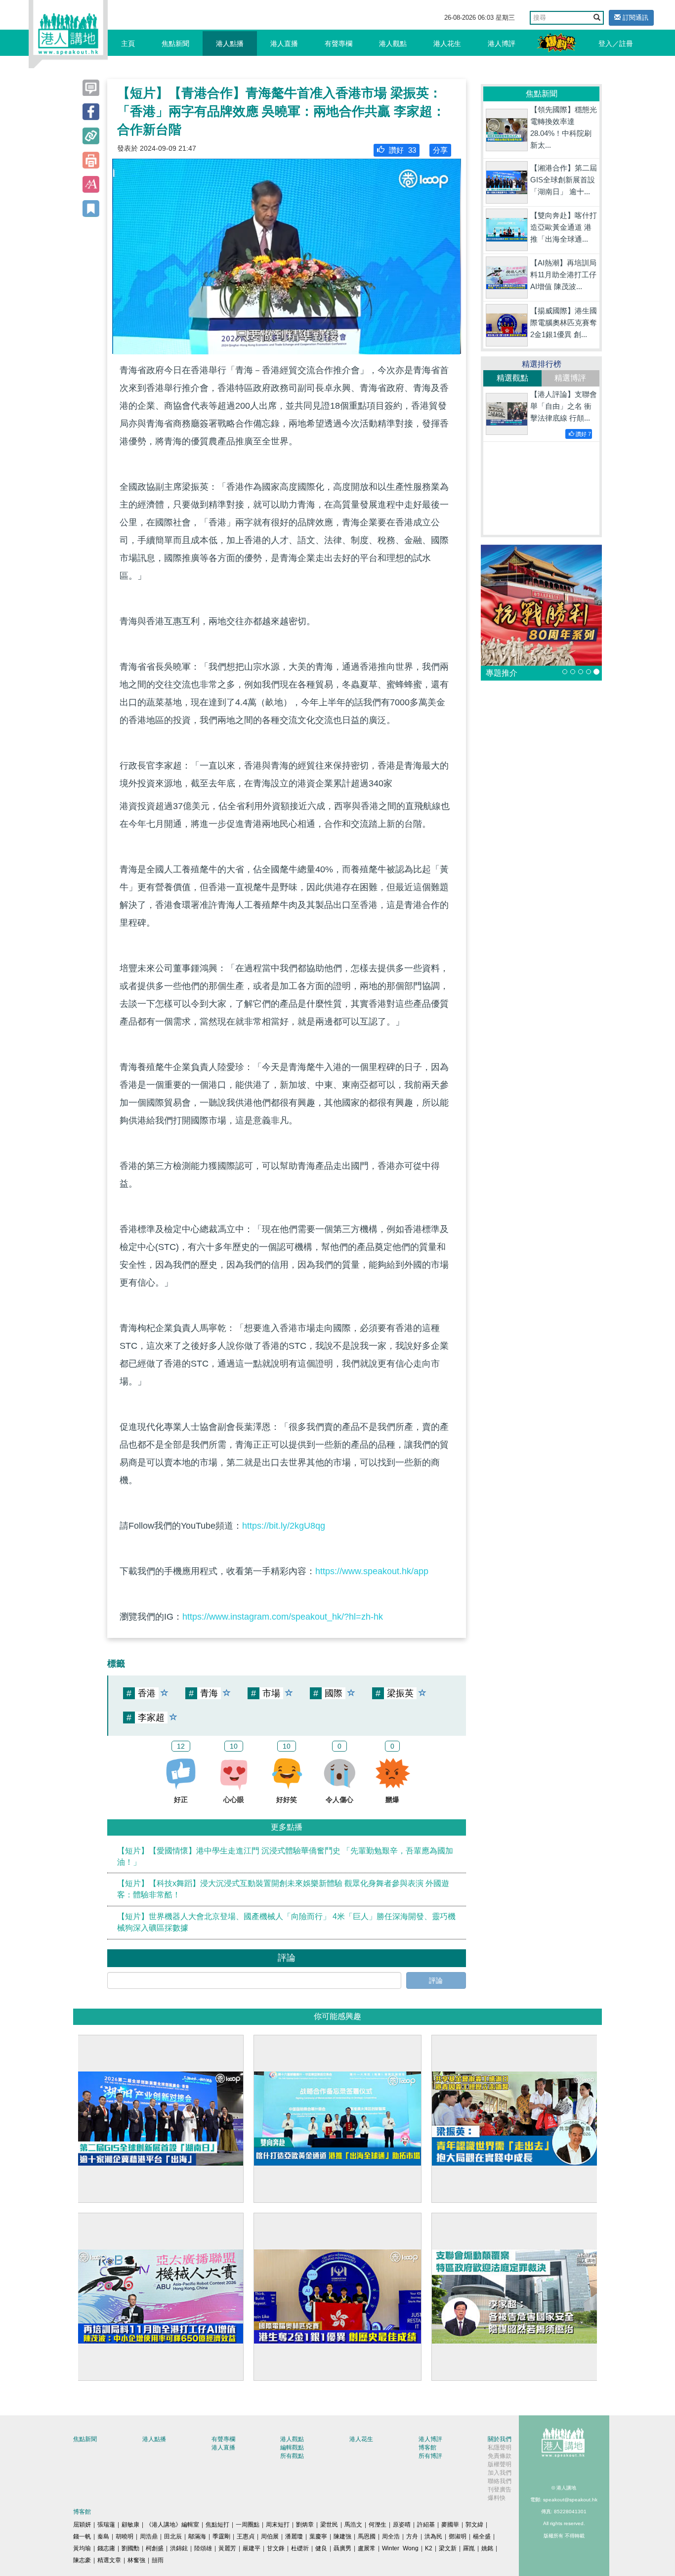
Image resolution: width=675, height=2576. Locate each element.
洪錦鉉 (179, 2548)
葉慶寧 (318, 2536)
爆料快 (497, 2498)
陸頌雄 (203, 2548)
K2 (429, 2548)
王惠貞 (246, 2536)
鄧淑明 (458, 2536)
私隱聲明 (500, 2447)
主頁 (128, 43)
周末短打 (278, 2525)
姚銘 (487, 2548)
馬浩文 (353, 2525)
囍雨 (158, 2560)
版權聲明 (500, 2464)
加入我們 (500, 2473)
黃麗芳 (227, 2548)
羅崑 (469, 2548)
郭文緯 (474, 2525)
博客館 (427, 2447)
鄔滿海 (197, 2536)
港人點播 (230, 43)
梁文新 (448, 2548)
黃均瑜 (82, 2548)
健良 (321, 2548)
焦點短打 (217, 2525)
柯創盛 (155, 2548)
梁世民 (329, 2525)
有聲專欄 (338, 43)
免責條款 (500, 2456)
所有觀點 (292, 2456)
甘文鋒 (276, 2548)
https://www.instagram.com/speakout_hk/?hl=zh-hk (283, 1617)
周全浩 (391, 2536)
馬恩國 (367, 2536)
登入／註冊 (616, 43)
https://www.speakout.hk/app (372, 1571)
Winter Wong (400, 2548)
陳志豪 (82, 2560)
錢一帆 (82, 2536)
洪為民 (433, 2536)
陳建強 (342, 2536)
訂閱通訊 (634, 18)
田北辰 (173, 2536)
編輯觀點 (292, 2447)
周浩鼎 (149, 2536)
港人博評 (502, 43)
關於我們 (500, 2439)
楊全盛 (482, 2536)
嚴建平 (252, 2548)
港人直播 (284, 43)
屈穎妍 (82, 2525)
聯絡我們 (500, 2481)
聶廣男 (342, 2548)
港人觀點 (393, 43)
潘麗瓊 (294, 2536)
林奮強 (136, 2560)
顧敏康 (130, 2525)
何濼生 (378, 2525)
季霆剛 (221, 2536)
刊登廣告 (500, 2490)
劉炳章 (305, 2525)
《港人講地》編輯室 (172, 2525)
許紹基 (426, 2525)
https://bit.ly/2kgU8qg (284, 1526)
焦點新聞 (175, 43)
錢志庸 (106, 2548)
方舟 (412, 2536)
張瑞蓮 (106, 2525)
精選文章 (109, 2560)
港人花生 (447, 43)
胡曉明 (125, 2536)
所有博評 (430, 2456)
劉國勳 (130, 2548)
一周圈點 (248, 2525)
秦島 (103, 2536)
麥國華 (450, 2525)
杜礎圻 (300, 2548)
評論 (436, 1980)
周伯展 (270, 2536)
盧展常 (367, 2548)
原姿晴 (402, 2525)
